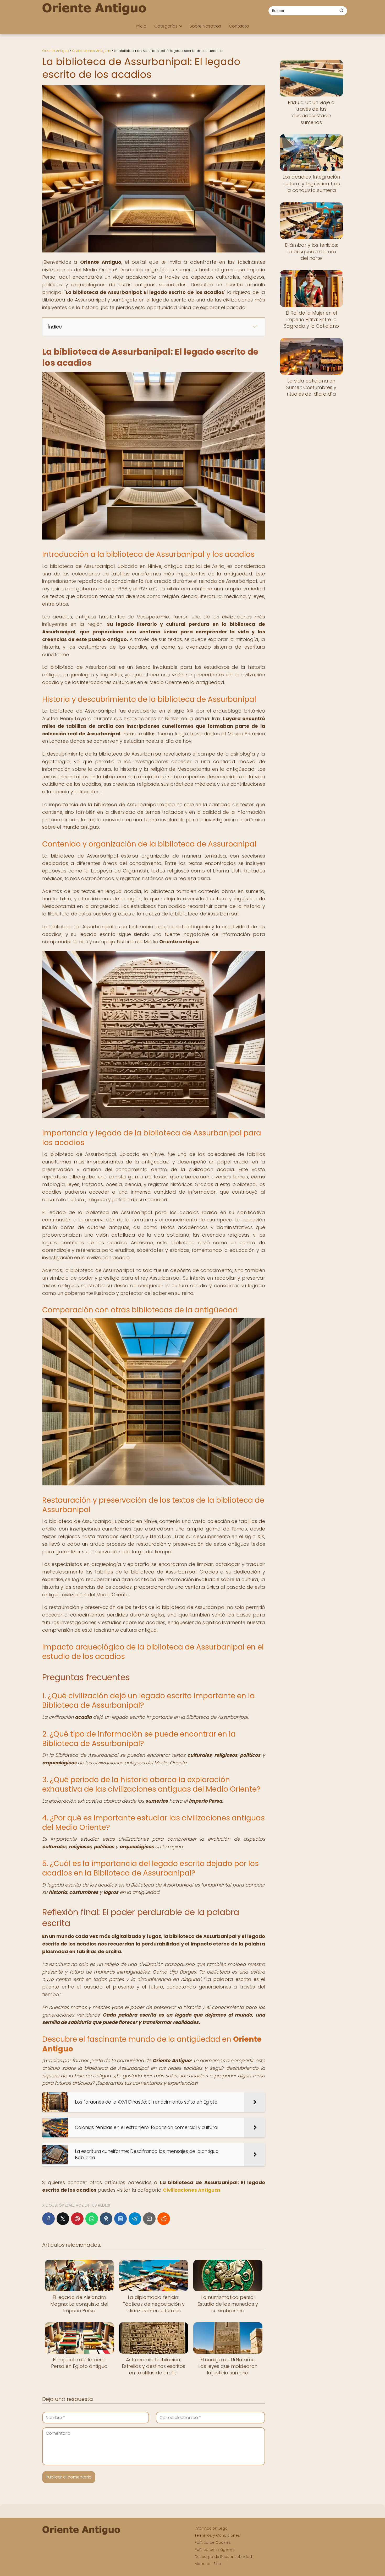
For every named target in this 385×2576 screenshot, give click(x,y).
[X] (63, 2219)
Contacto (239, 26)
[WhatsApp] (92, 2219)
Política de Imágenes (215, 2550)
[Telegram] (135, 2219)
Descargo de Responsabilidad (223, 2557)
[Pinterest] (77, 2219)
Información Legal (211, 2528)
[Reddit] (164, 2219)
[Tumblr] (106, 2219)
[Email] (149, 2219)
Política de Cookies (213, 2542)
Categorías (166, 26)
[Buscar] (342, 10)
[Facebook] (48, 2219)
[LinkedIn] (120, 2219)
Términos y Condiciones (217, 2535)
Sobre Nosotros (205, 26)
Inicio (141, 26)
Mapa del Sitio (208, 2564)
